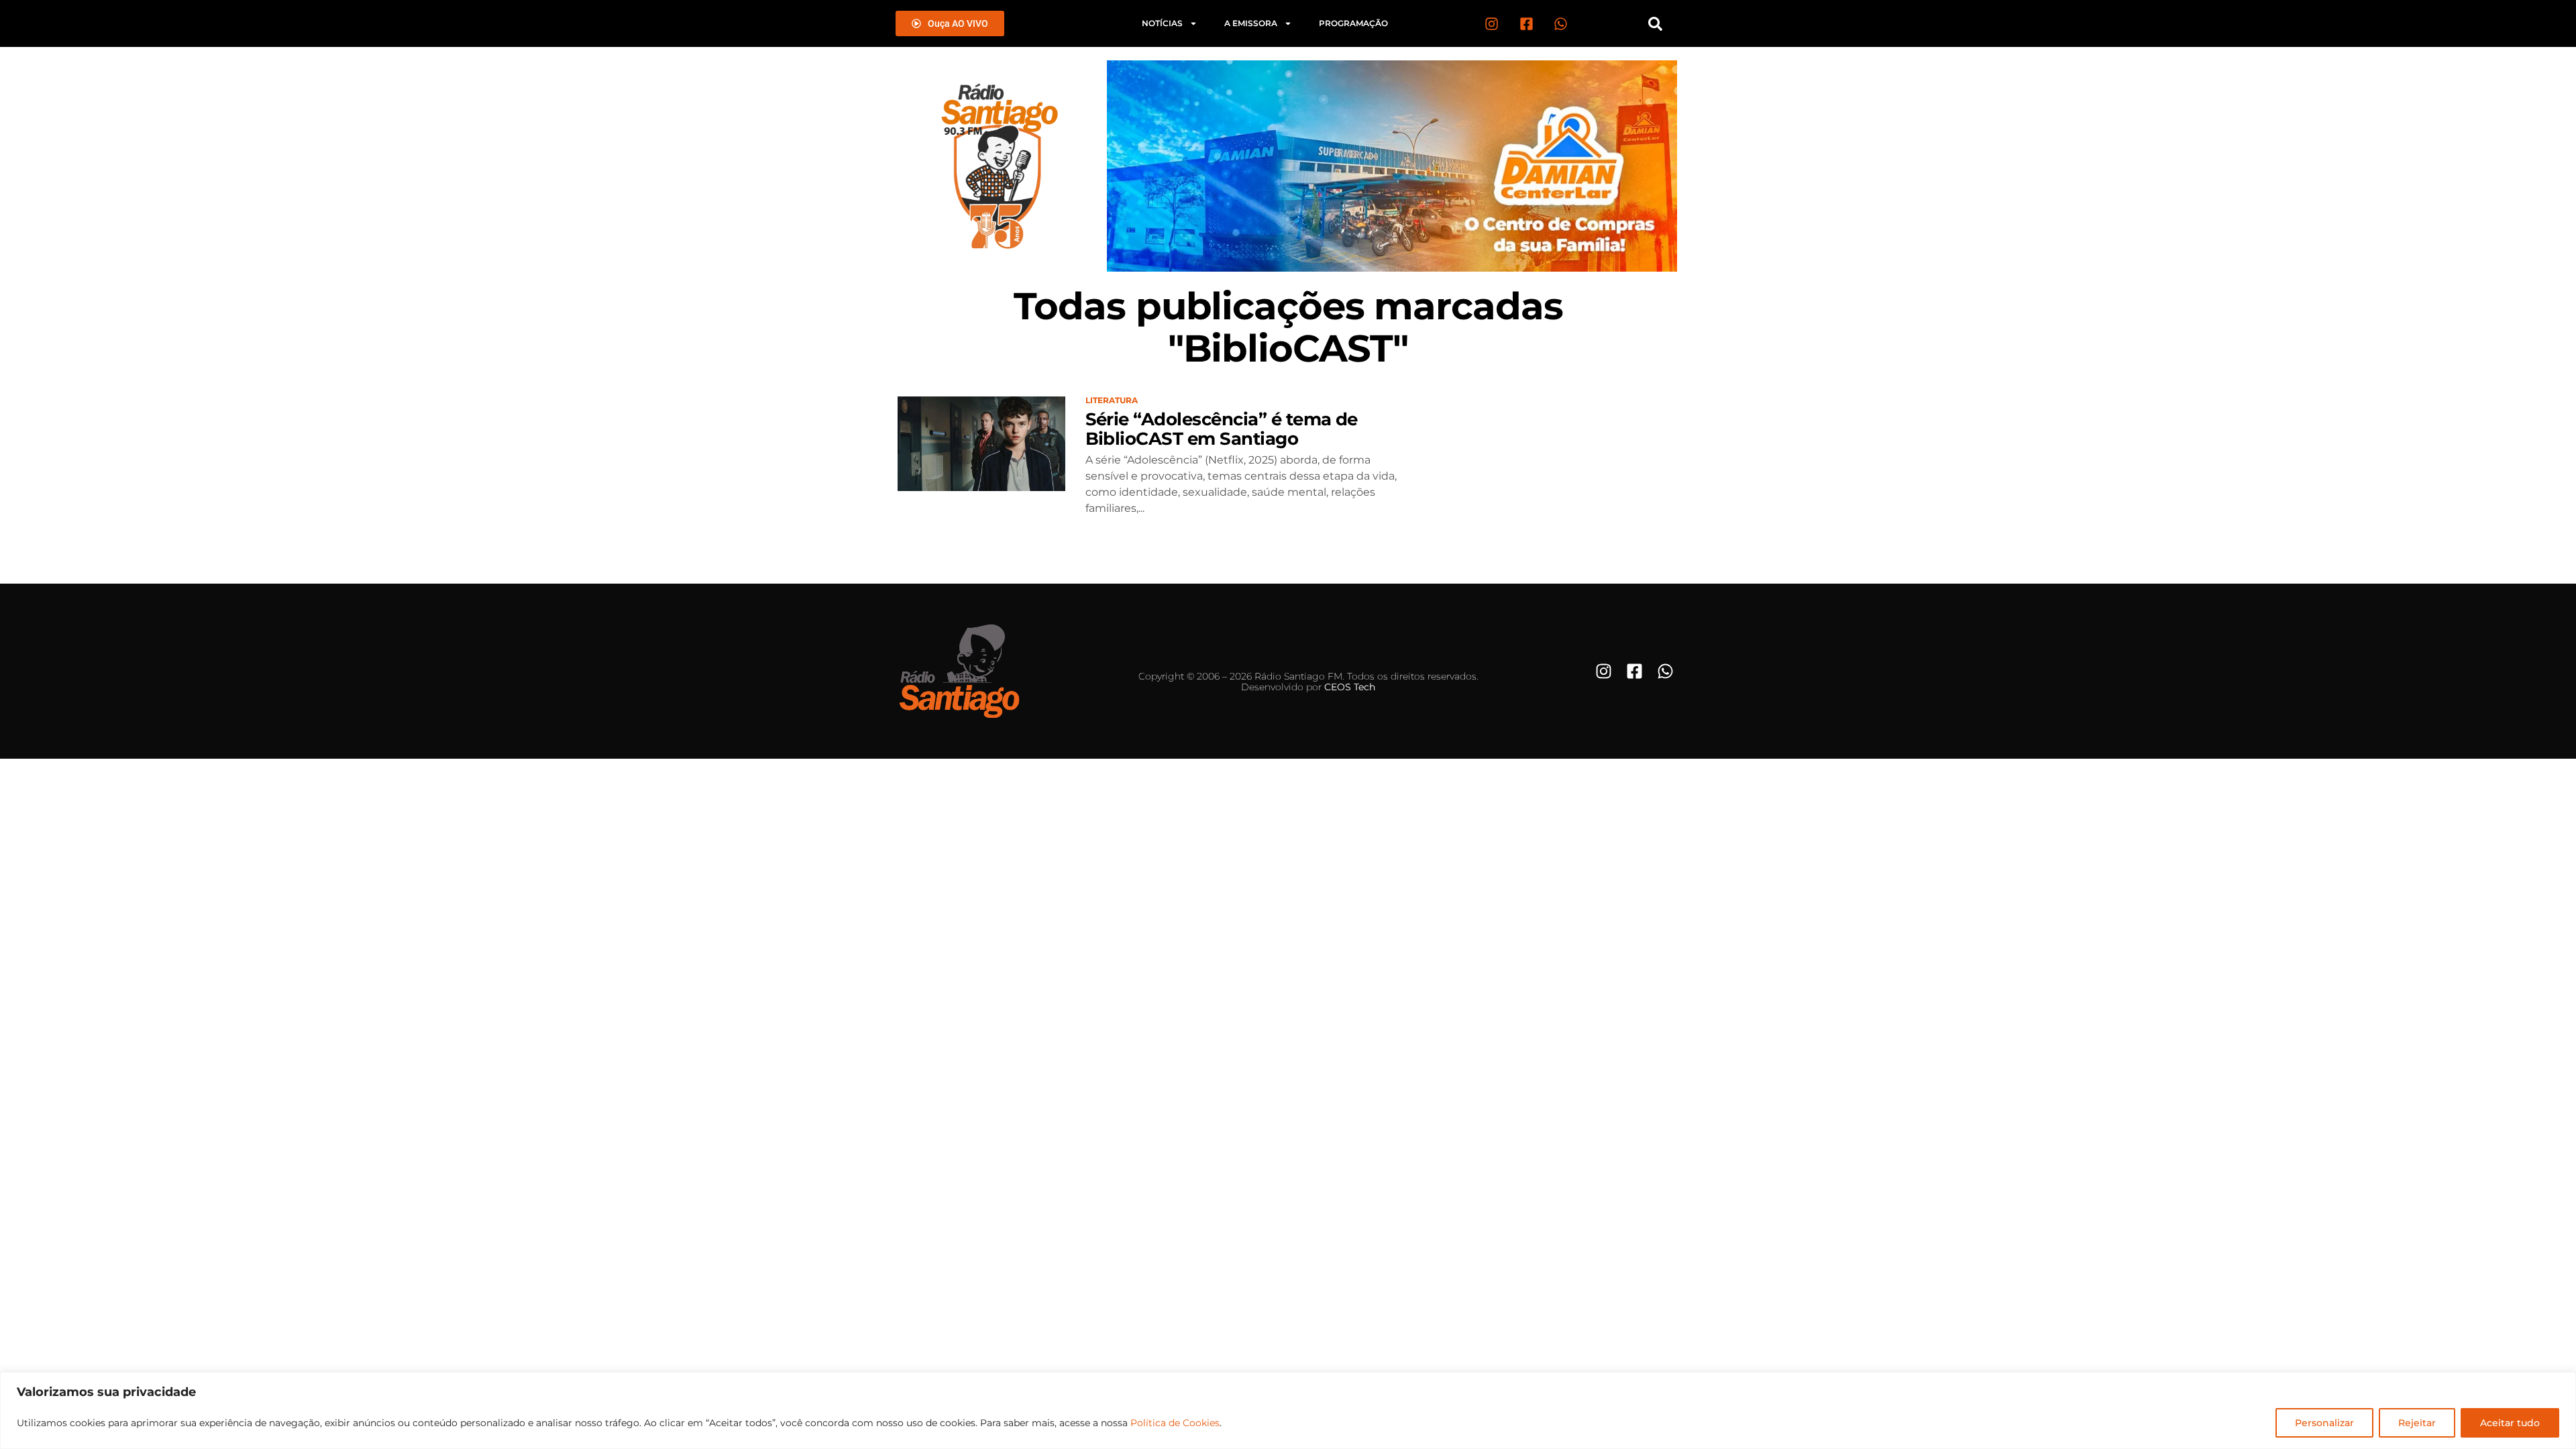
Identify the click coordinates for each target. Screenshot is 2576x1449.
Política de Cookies (1175, 1423)
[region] (1288, 1410)
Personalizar (2324, 1423)
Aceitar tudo (2510, 1423)
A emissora (1251, 23)
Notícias (1162, 23)
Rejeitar (2417, 1423)
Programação (1353, 23)
